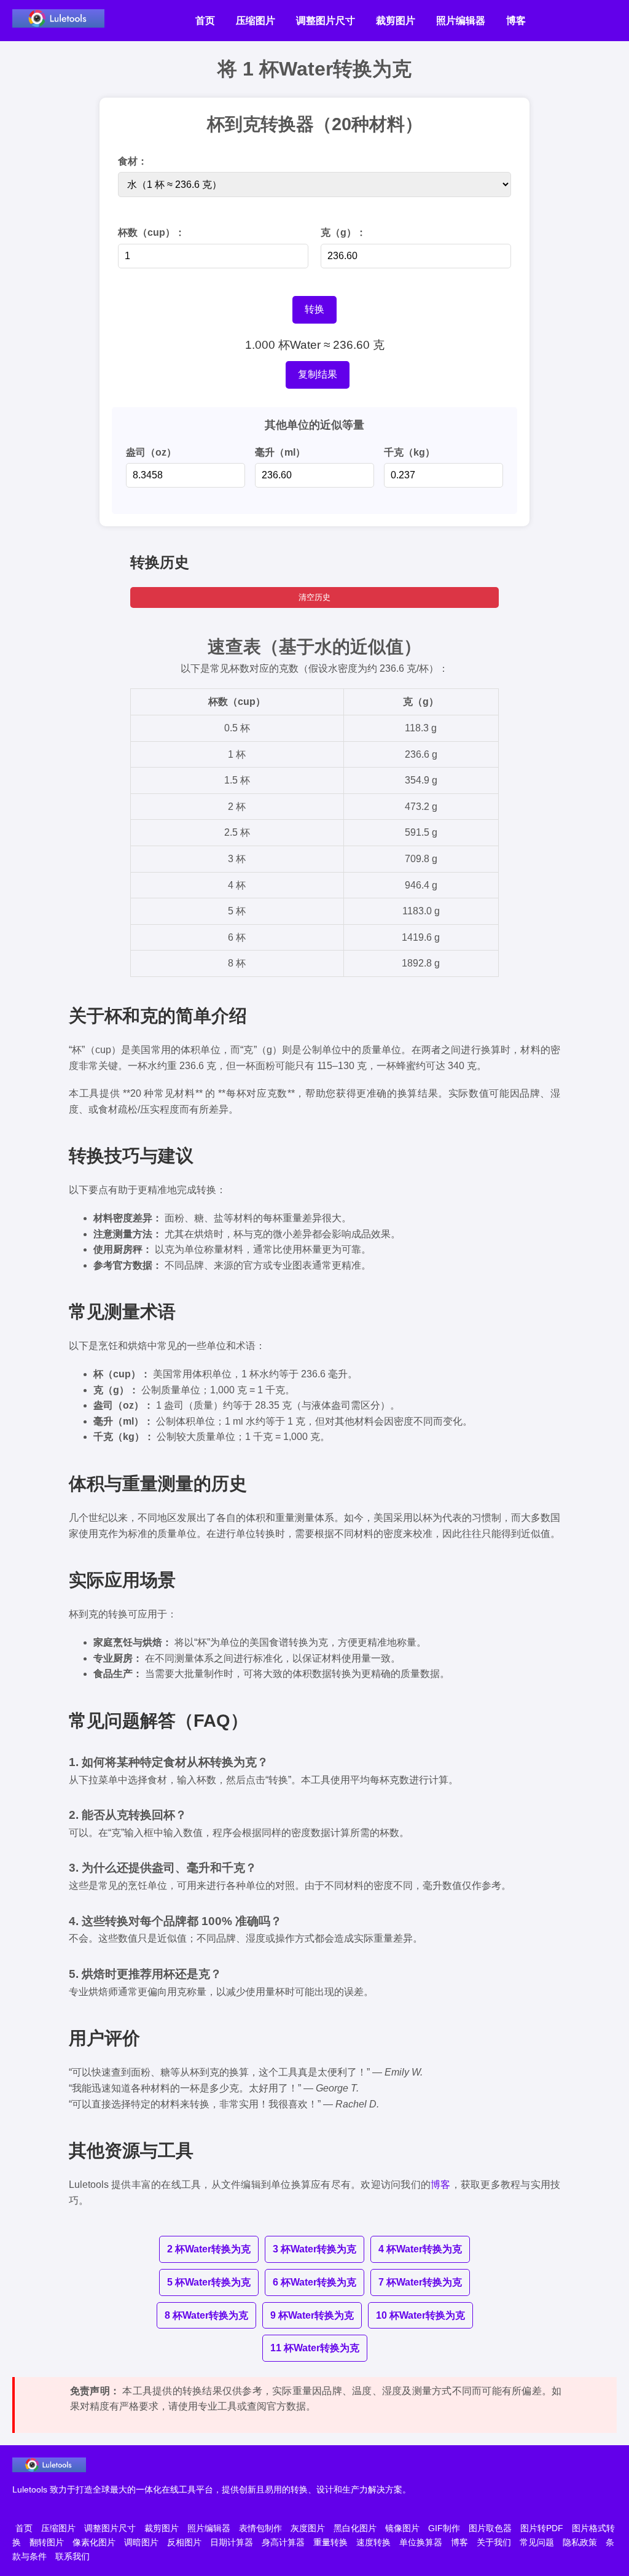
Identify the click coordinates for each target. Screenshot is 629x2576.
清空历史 (314, 597)
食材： (133, 161)
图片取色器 (490, 2528)
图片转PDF (542, 2528)
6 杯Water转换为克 (314, 2282)
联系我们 (72, 2556)
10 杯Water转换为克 (420, 2315)
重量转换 (330, 2542)
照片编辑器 (461, 21)
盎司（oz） (151, 452)
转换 (314, 309)
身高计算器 (283, 2542)
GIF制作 (444, 2528)
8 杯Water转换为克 (206, 2315)
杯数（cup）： (151, 232)
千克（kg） (409, 452)
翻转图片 (47, 2542)
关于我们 (494, 2542)
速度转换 (373, 2542)
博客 (516, 21)
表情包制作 (260, 2528)
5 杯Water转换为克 (209, 2282)
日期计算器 (232, 2542)
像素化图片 (94, 2542)
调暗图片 (141, 2542)
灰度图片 (308, 2528)
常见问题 (537, 2542)
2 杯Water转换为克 (209, 2249)
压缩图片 (256, 21)
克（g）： (343, 232)
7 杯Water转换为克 (420, 2282)
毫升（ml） (280, 452)
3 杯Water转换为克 (314, 2249)
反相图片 (184, 2542)
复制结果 (318, 374)
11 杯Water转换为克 (315, 2348)
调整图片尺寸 (326, 21)
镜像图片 (402, 2528)
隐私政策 (580, 2542)
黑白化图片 (355, 2528)
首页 (205, 21)
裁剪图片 (396, 21)
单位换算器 (421, 2542)
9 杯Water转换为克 (312, 2315)
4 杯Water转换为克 (420, 2249)
